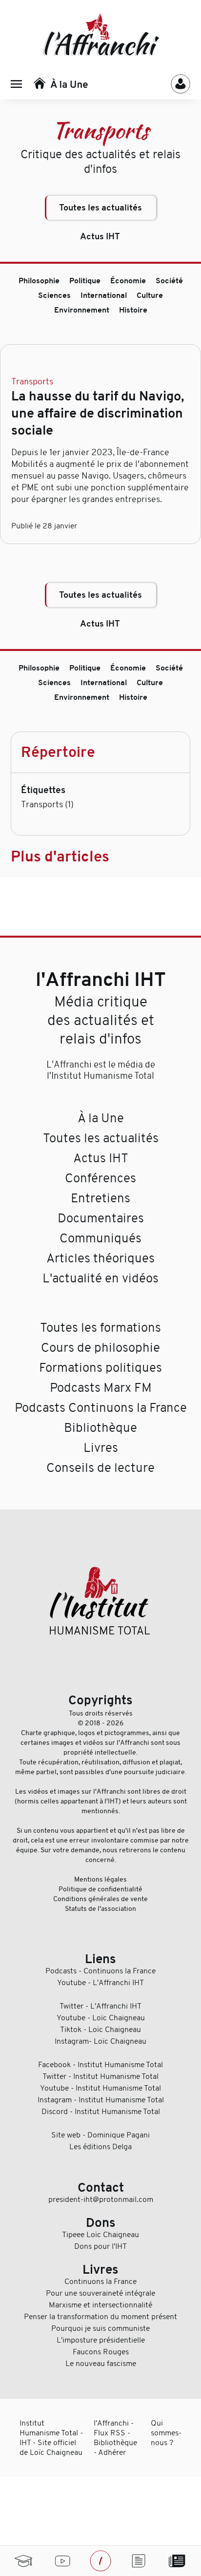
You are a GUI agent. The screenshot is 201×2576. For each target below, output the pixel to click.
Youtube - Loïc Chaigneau (101, 2018)
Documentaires (101, 1218)
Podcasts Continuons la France (101, 1408)
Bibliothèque (100, 1428)
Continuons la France (100, 2282)
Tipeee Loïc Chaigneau (100, 2235)
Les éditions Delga (100, 2147)
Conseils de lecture (100, 1468)
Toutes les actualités (100, 208)
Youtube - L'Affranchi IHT (100, 1983)
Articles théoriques (100, 1258)
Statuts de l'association (100, 1908)
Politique (85, 281)
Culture (150, 295)
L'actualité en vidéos (100, 1278)
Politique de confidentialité (100, 1889)
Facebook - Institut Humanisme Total (100, 2065)
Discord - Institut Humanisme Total (101, 2112)
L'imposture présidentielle (101, 2340)
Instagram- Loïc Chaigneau (100, 2041)
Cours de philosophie (100, 1348)
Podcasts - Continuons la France (100, 1971)
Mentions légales (100, 1879)
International (104, 295)
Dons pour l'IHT (100, 2246)
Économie (128, 281)
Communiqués (100, 1238)
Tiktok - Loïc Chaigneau (100, 2030)
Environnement (82, 310)
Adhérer (112, 2452)
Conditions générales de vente (100, 1899)
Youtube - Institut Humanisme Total (100, 2088)
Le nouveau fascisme (101, 2364)
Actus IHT (100, 237)
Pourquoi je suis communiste (100, 2328)
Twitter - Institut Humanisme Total (100, 2076)
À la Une (101, 1118)
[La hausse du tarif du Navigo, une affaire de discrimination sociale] (100, 363)
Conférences (100, 1178)
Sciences (54, 295)
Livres (101, 1448)
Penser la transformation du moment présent (100, 2317)
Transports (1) (47, 804)
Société (169, 281)
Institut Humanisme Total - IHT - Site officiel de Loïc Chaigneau (51, 2438)
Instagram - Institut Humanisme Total (101, 2100)
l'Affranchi (111, 2423)
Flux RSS (110, 2433)
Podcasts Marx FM (101, 1388)
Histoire (133, 310)
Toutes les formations (100, 1328)
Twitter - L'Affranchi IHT (100, 2006)
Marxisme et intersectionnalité (100, 2305)
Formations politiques (100, 1368)
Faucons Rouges (101, 2352)
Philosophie (39, 281)
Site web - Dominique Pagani (100, 2135)
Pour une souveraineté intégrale (100, 2293)
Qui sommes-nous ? (166, 2433)
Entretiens (100, 1198)
